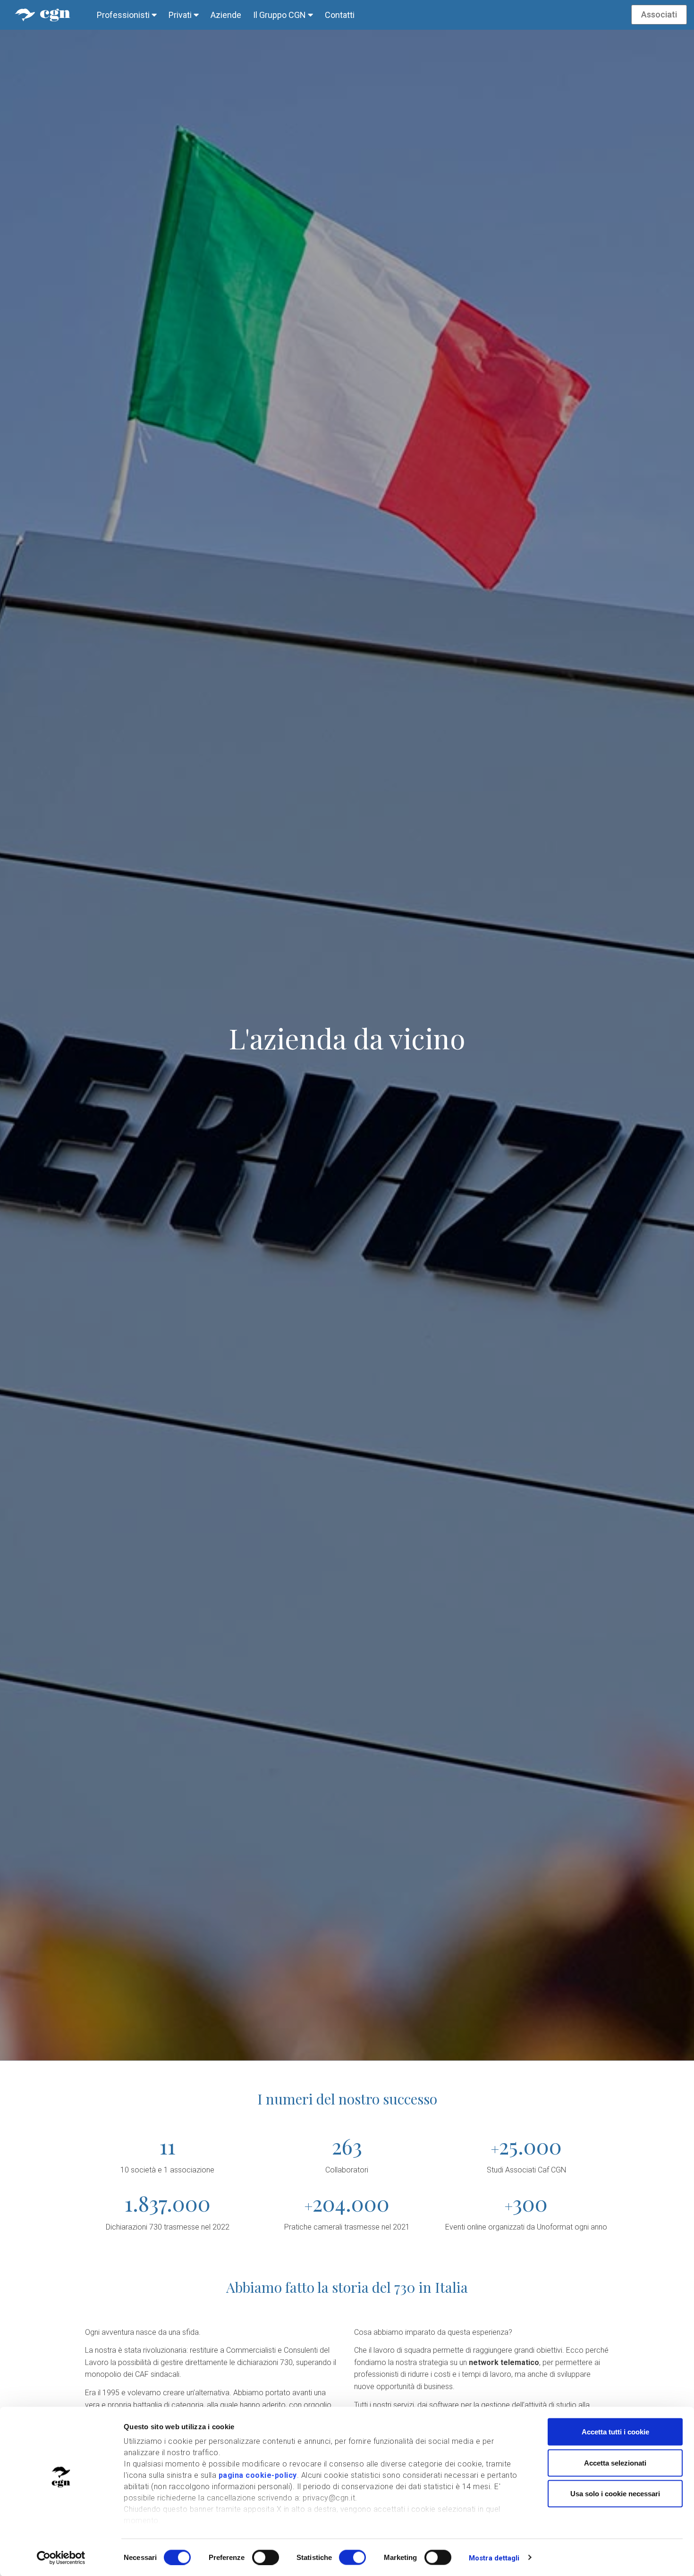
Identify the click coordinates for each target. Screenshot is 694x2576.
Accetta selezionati (615, 2462)
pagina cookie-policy (258, 2475)
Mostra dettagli (494, 2558)
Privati (181, 15)
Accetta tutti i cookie (615, 2432)
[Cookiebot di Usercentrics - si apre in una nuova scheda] (61, 2558)
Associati (659, 14)
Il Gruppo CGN (280, 15)
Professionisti (124, 15)
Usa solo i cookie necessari (615, 2494)
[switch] (266, 2557)
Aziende (226, 15)
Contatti (340, 15)
